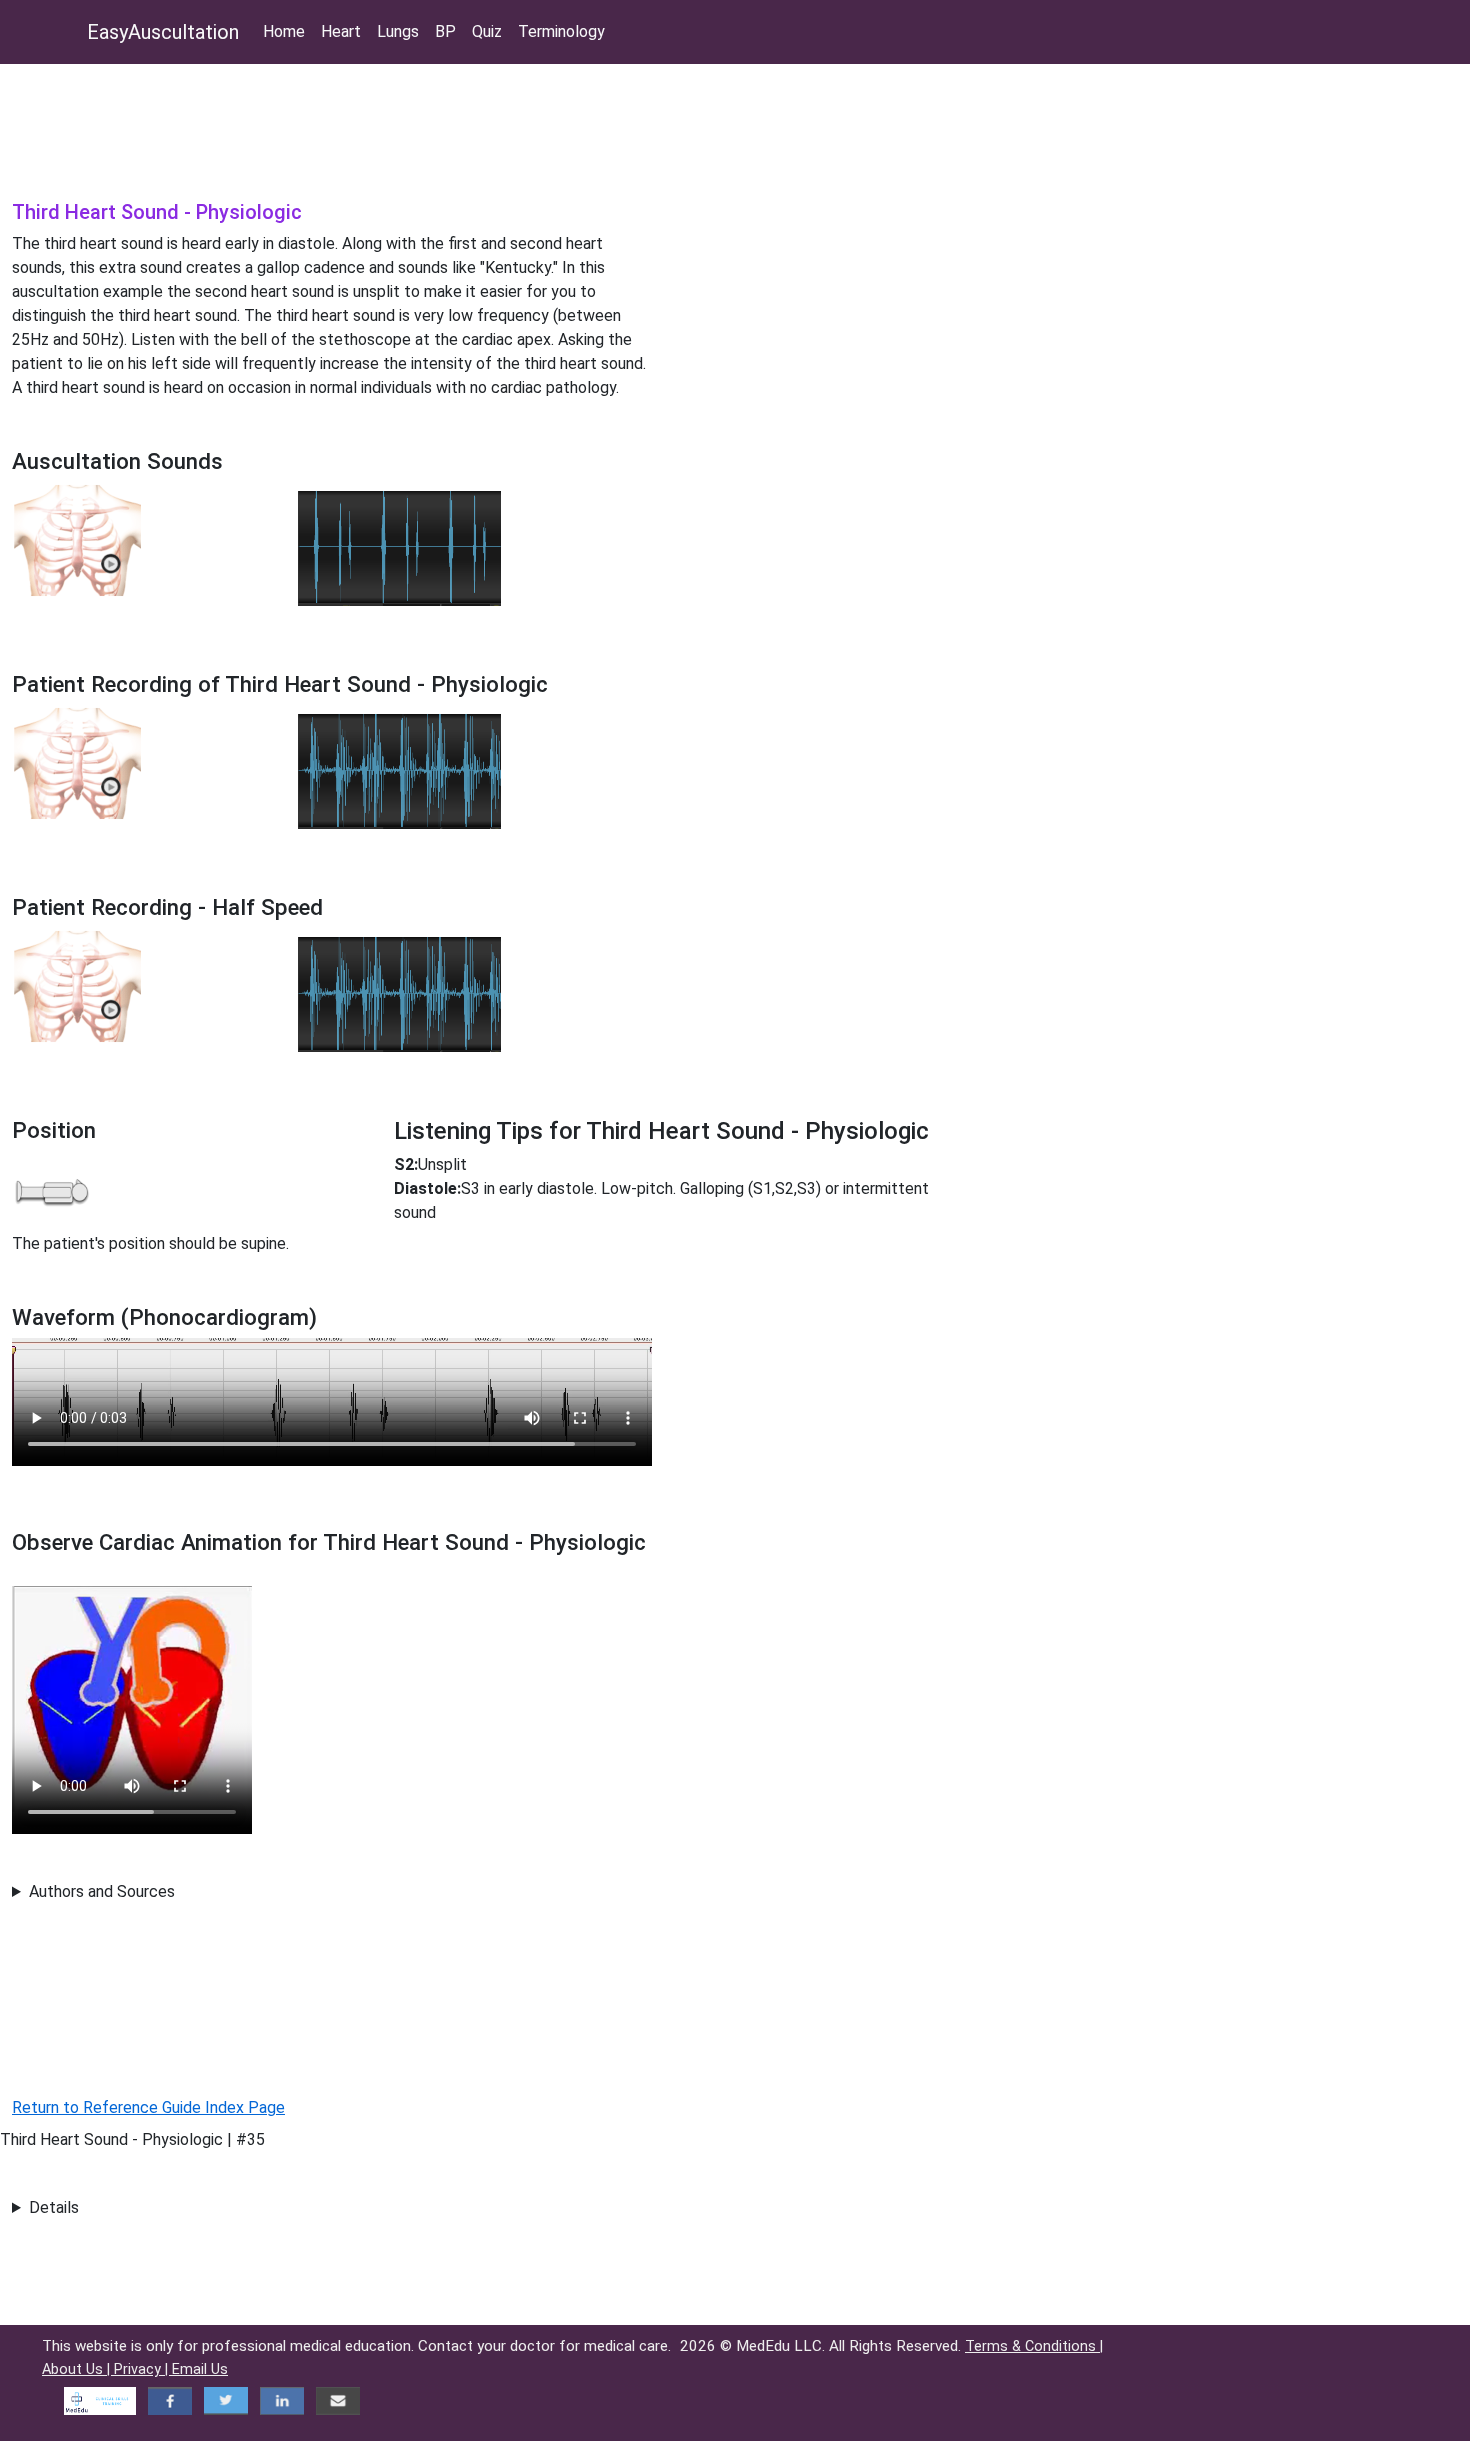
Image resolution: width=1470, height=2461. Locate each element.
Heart (341, 31)
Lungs (398, 31)
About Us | (78, 2369)
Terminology (561, 31)
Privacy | (143, 2369)
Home (284, 31)
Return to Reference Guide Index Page (148, 2107)
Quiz (487, 31)
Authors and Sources (102, 1891)
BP (445, 31)
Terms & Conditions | (1034, 2346)
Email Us (200, 2369)
